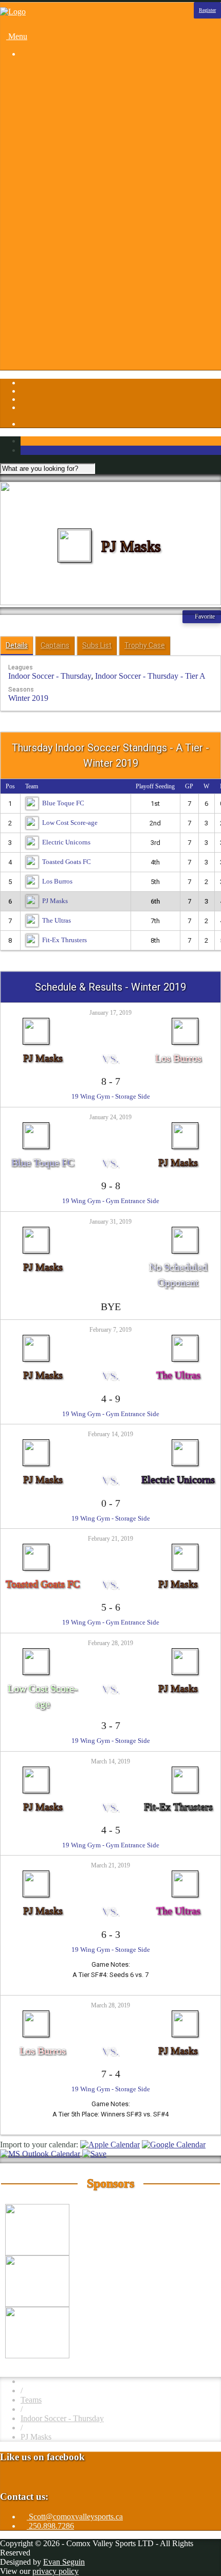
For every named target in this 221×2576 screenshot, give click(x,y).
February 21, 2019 (110, 1539)
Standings (57, 210)
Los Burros (57, 881)
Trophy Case (145, 645)
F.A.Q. (52, 275)
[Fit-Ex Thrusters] (185, 1770)
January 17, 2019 (110, 1013)
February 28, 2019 (110, 1643)
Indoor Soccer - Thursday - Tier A (150, 676)
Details (17, 645)
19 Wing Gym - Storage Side (111, 1096)
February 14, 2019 (110, 1434)
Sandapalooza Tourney (78, 108)
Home (31, 71)
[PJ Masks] (36, 1021)
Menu (17, 36)
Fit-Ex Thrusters (65, 940)
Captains (55, 645)
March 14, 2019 (110, 1761)
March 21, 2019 (110, 1865)
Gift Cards (65, 284)
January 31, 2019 (110, 1222)
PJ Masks (55, 901)
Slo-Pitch (56, 192)
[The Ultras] (185, 1338)
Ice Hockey (60, 155)
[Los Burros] (185, 1021)
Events (52, 266)
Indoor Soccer (64, 164)
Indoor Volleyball (69, 173)
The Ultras (57, 920)
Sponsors (35, 229)
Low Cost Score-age (70, 823)
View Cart (65, 368)
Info (27, 238)
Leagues (34, 81)
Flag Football (63, 136)
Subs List (97, 645)
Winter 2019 (28, 698)
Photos (32, 219)
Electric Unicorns (66, 842)
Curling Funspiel (68, 118)
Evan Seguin (64, 2562)
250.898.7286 (50, 2526)
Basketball (58, 90)
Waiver (53, 340)
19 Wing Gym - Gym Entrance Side (111, 1201)
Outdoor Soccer (67, 182)
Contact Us (59, 257)
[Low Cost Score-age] (36, 1652)
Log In (32, 349)
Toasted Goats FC (67, 862)
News (51, 303)
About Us (57, 247)
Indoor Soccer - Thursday (50, 676)
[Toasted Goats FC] (36, 1547)
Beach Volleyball (69, 99)
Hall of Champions (72, 294)
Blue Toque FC (63, 803)
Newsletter (59, 312)
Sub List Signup (67, 331)
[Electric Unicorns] (185, 1443)
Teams (31, 2400)
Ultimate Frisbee (68, 201)
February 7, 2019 (110, 1330)
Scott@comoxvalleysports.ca (75, 2517)
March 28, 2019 (110, 2005)
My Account (61, 358)
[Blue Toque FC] (36, 1126)
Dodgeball (58, 127)
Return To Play (66, 321)
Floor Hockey (64, 145)
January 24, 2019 (110, 1117)
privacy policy (56, 2571)
